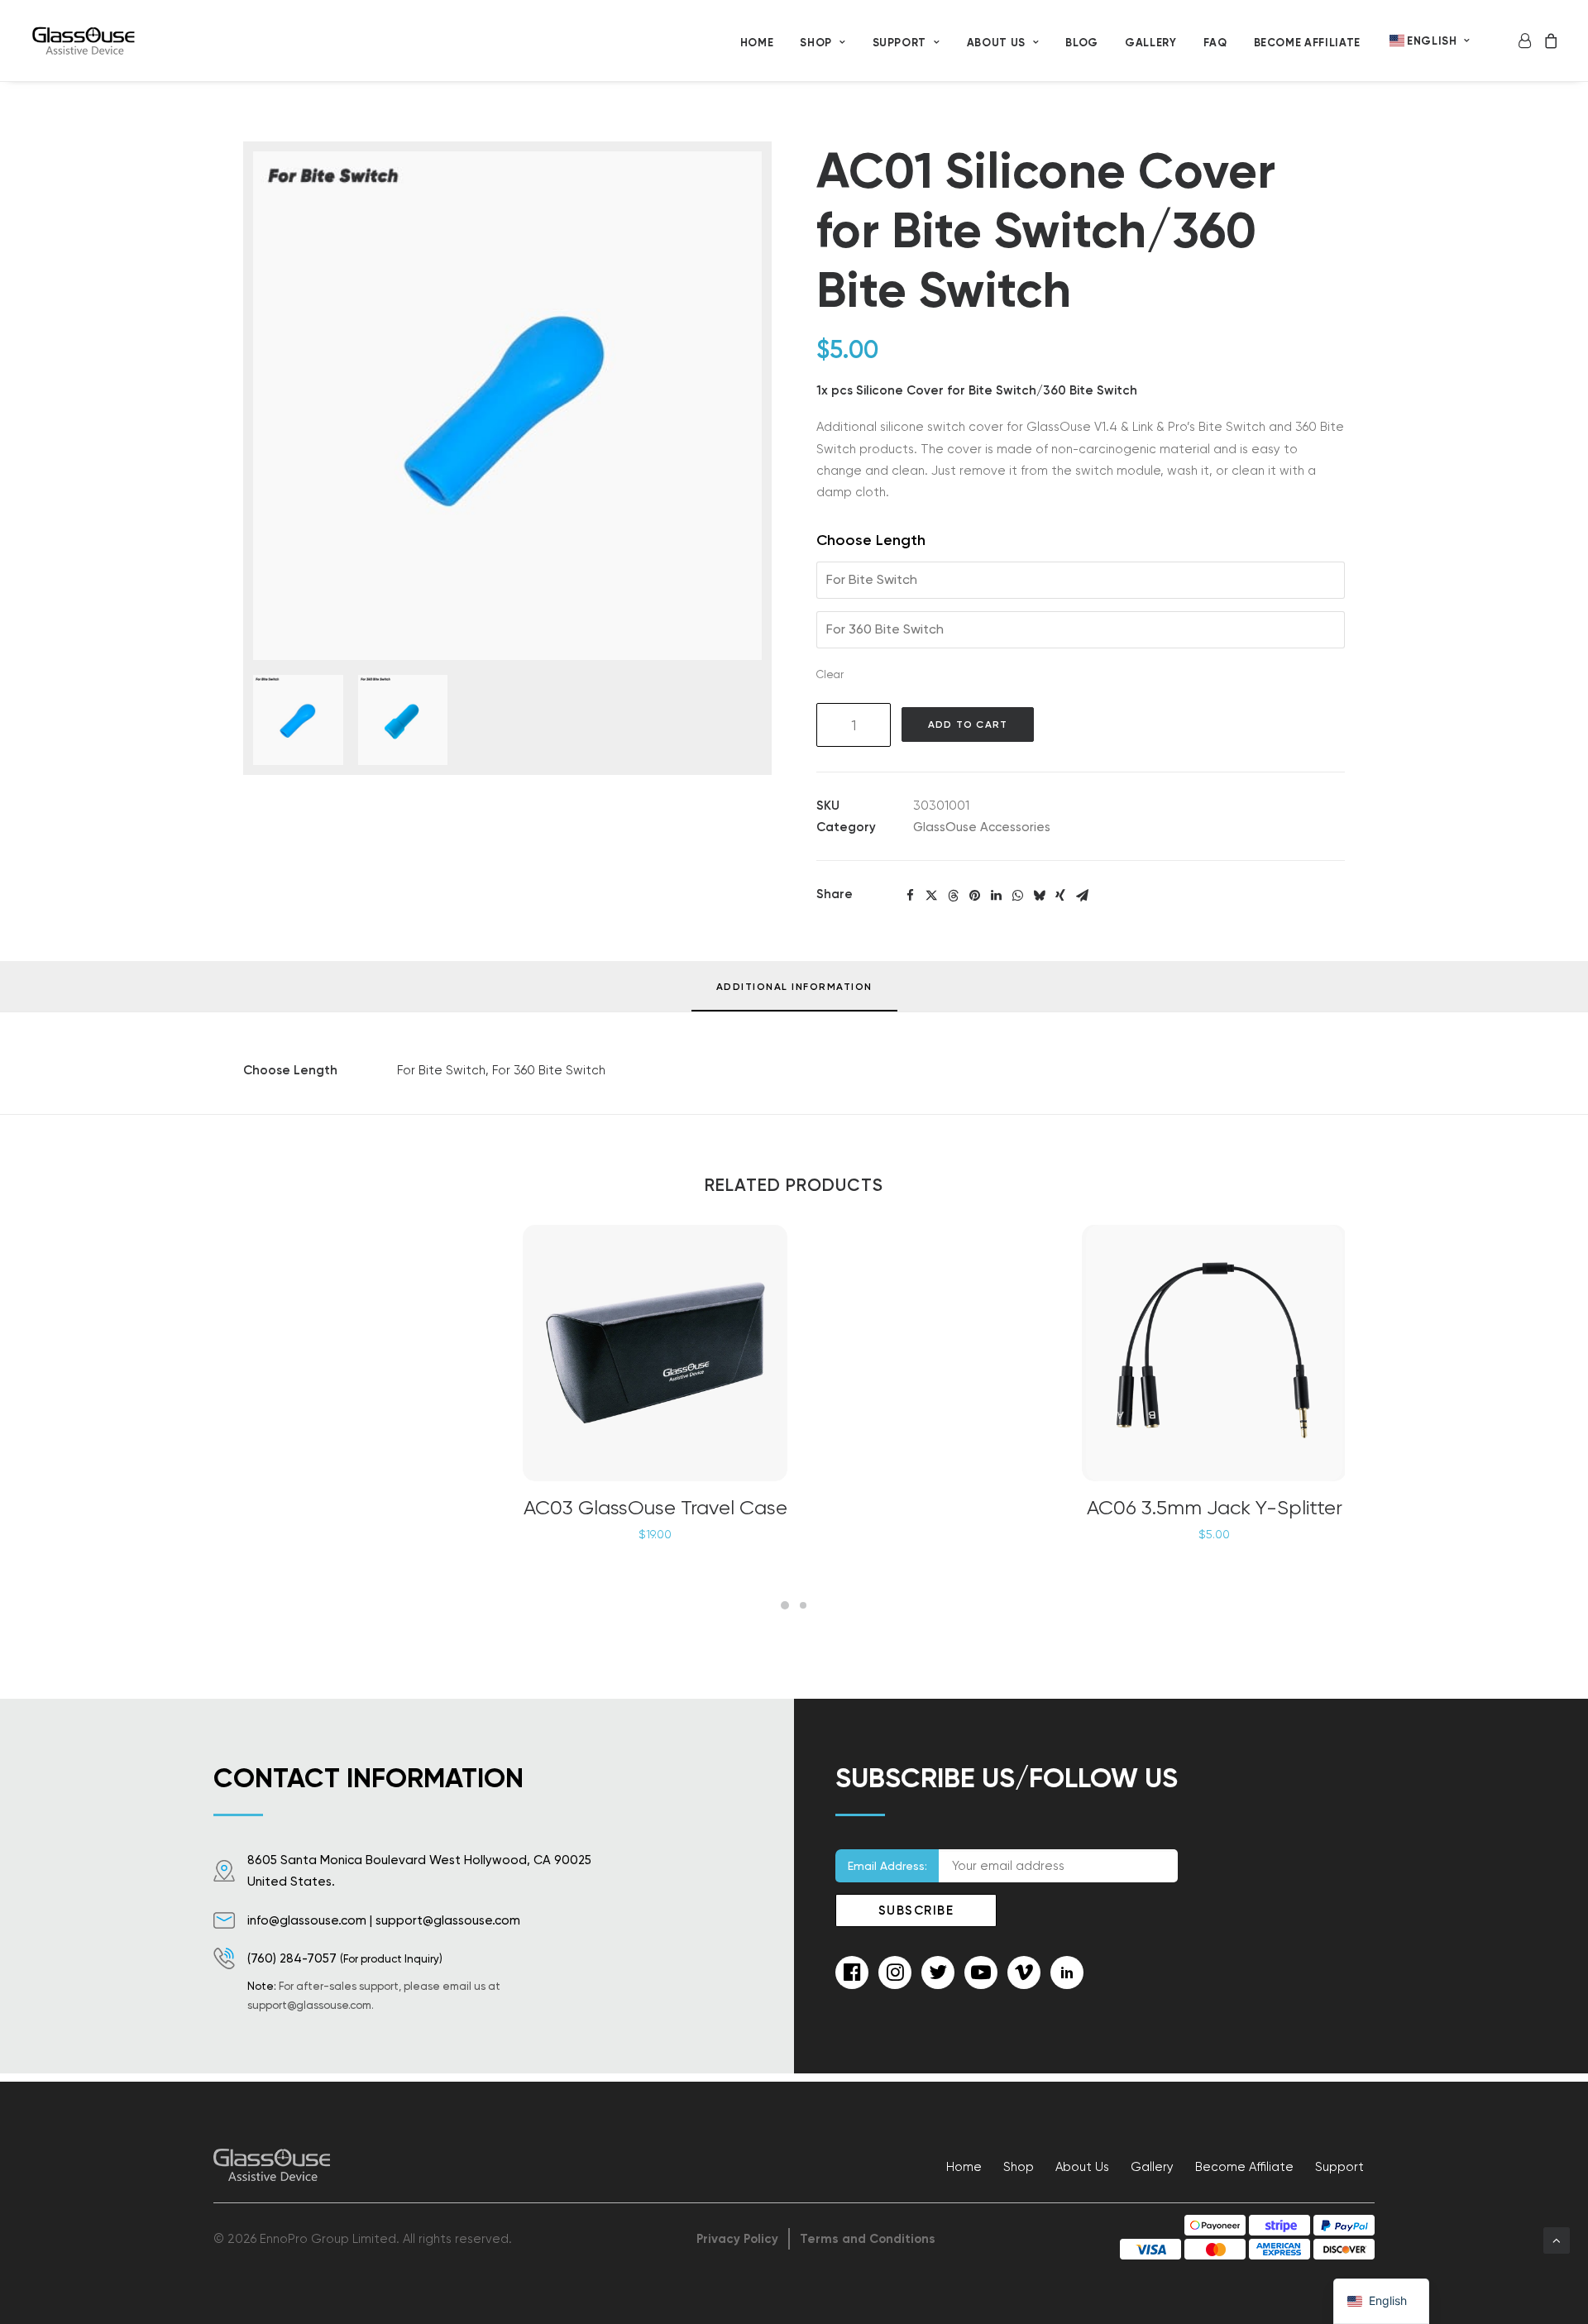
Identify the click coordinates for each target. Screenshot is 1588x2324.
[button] (507, 406)
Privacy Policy (737, 2239)
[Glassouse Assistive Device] (85, 41)
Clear (830, 674)
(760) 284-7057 (292, 1958)
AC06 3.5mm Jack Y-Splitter (1215, 1508)
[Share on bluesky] (1039, 896)
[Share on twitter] (931, 896)
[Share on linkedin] (996, 896)
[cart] (1548, 41)
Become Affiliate (1307, 43)
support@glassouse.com (448, 1920)
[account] (1527, 41)
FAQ (1215, 43)
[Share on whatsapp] (1017, 896)
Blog (1082, 43)
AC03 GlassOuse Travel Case (655, 1508)
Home (757, 43)
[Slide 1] (785, 1605)
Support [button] (900, 43)
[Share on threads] (953, 896)
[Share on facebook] (910, 896)
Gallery (1151, 43)
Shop (816, 43)
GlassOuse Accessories (982, 827)
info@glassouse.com (307, 1920)
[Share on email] (1082, 896)
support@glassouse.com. (311, 2005)
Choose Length (871, 540)
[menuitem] (757, 42)
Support (1339, 2167)
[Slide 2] (803, 1605)
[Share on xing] (1060, 896)
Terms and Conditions (868, 2239)
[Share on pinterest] (974, 896)
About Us (996, 43)
